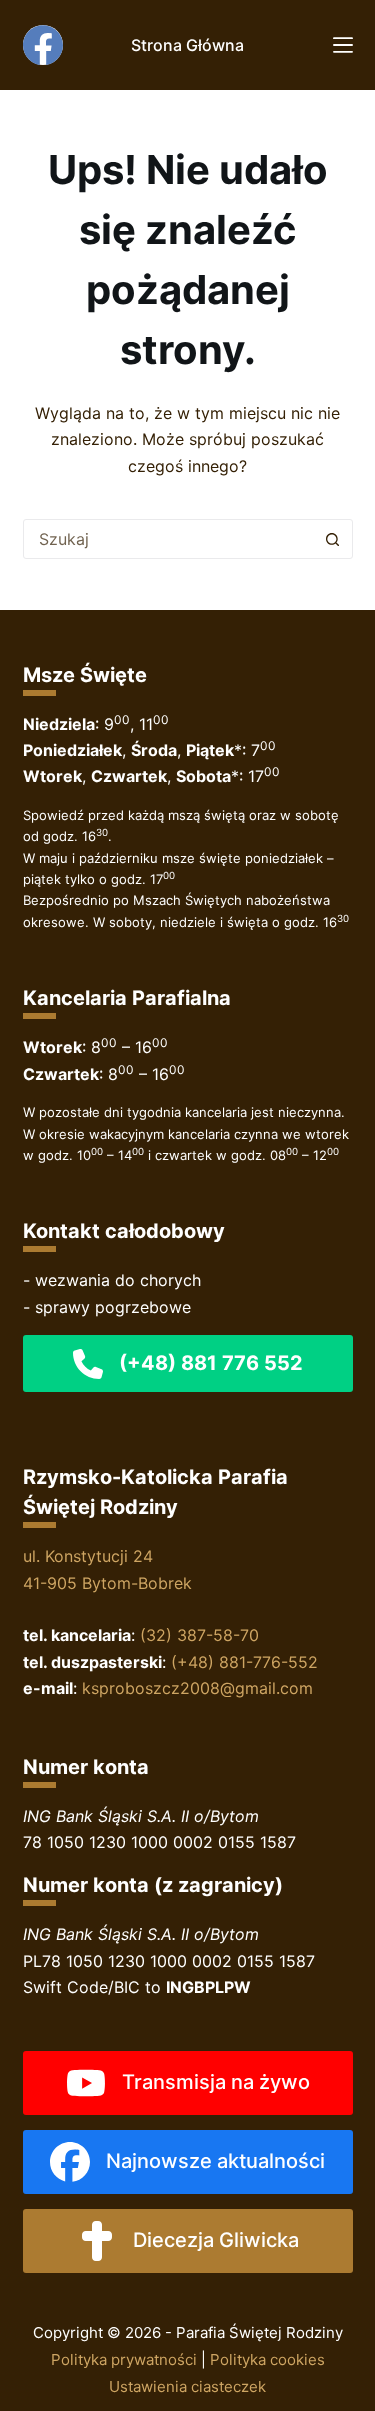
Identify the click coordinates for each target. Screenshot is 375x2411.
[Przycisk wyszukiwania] (333, 539)
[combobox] (169, 539)
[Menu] (343, 45)
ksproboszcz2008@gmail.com (197, 1688)
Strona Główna (187, 45)
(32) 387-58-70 (199, 1635)
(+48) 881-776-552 (244, 1662)
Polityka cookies (267, 2359)
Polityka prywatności (124, 2359)
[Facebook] (43, 45)
